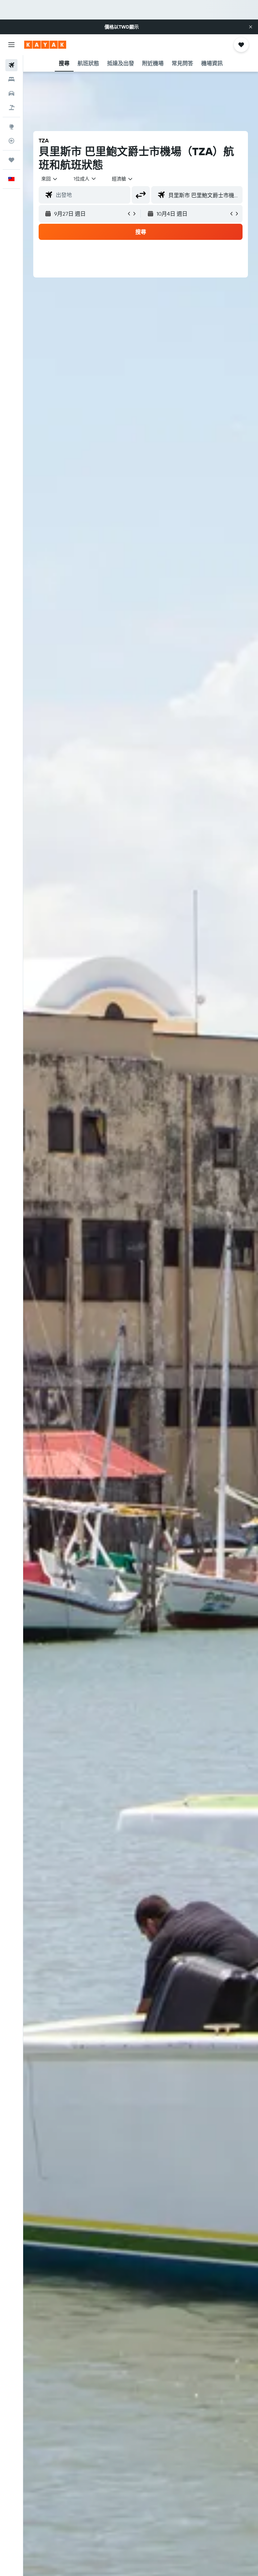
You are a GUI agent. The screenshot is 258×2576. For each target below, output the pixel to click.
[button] (251, 27)
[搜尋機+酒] (11, 108)
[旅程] (11, 160)
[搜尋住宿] (11, 79)
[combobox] (123, 179)
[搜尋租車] (11, 93)
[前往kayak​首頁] (45, 45)
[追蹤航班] (11, 141)
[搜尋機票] (11, 65)
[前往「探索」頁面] (11, 127)
